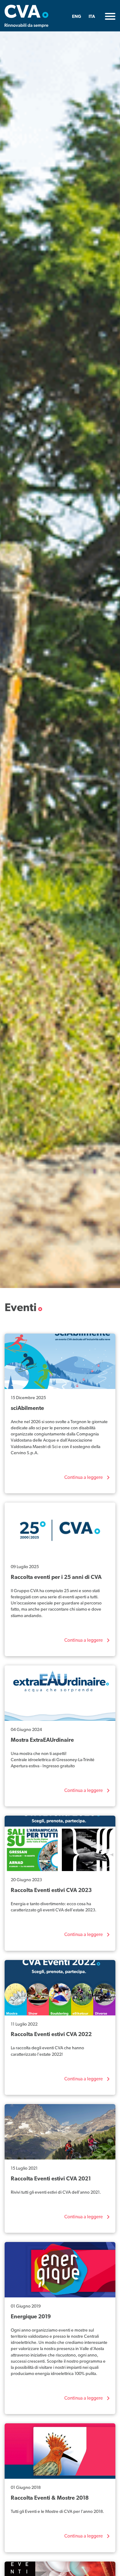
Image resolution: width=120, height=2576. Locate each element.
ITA (92, 17)
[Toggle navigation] (110, 16)
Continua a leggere (84, 1478)
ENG (77, 17)
